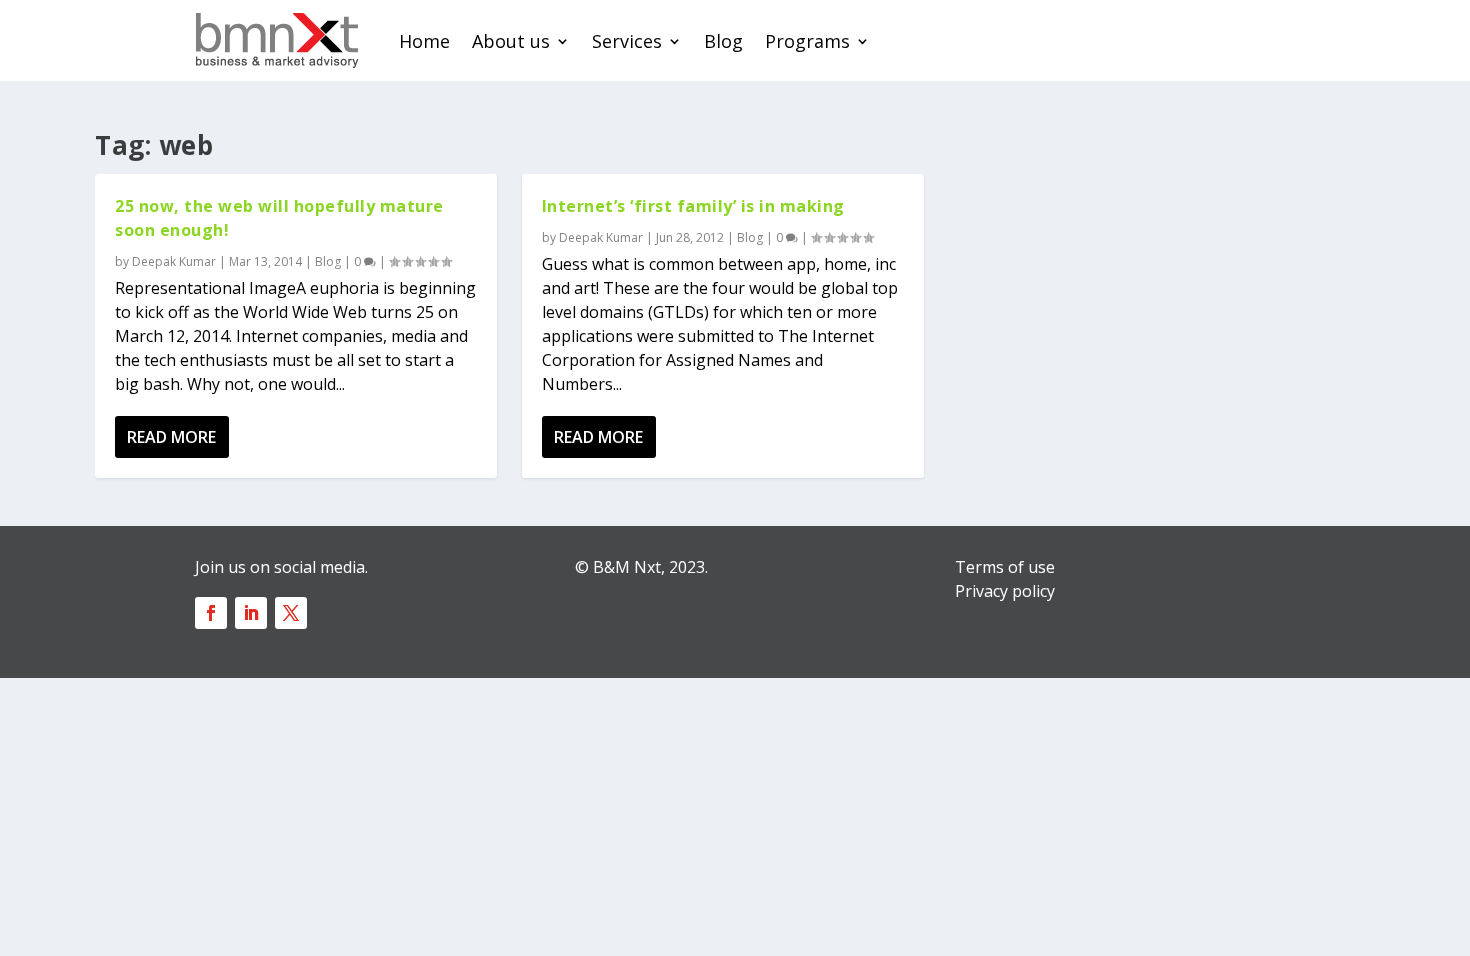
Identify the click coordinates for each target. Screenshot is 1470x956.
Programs (807, 41)
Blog (723, 41)
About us (511, 41)
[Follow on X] (291, 613)
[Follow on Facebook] (211, 613)
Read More (171, 437)
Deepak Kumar (174, 261)
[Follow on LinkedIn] (251, 613)
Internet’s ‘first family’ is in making (693, 206)
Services (627, 41)
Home (424, 41)
